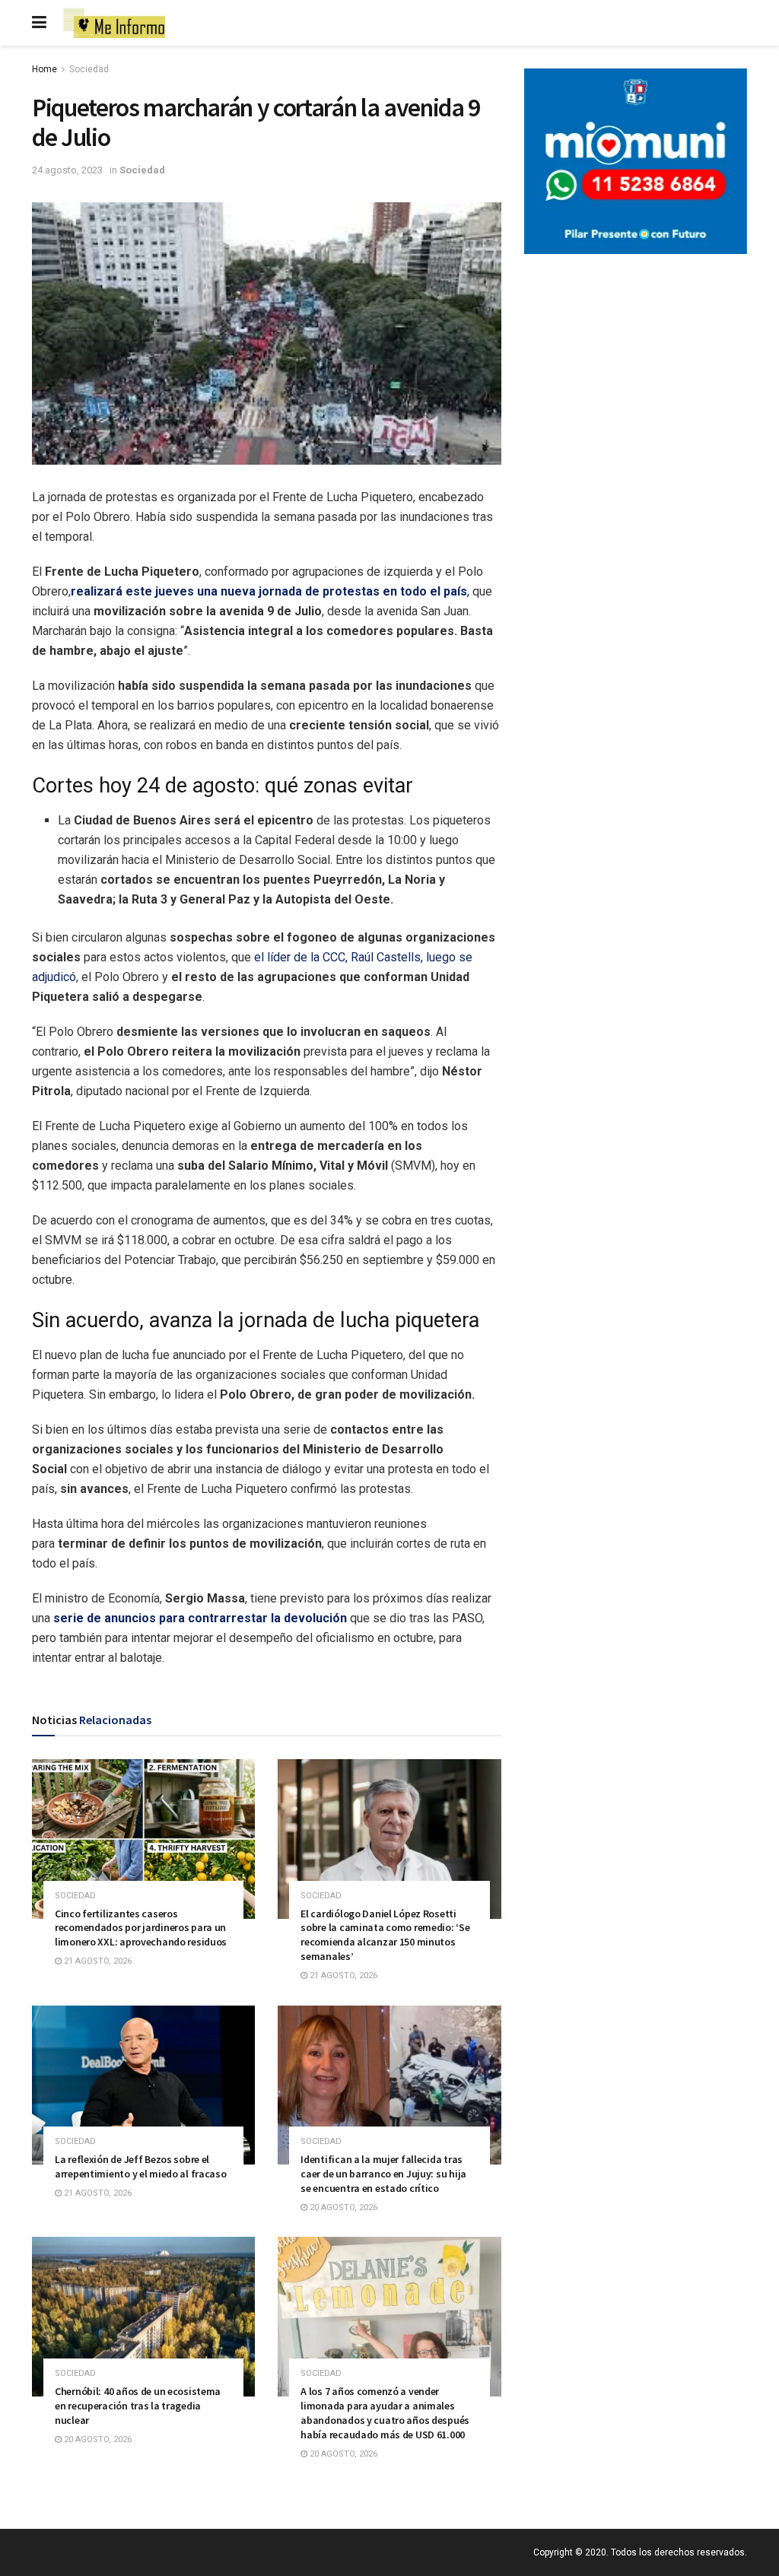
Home (45, 69)
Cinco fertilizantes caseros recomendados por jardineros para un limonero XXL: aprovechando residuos (141, 1928)
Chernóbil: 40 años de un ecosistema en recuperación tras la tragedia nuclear (138, 2406)
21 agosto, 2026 (97, 1961)
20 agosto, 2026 (342, 2208)
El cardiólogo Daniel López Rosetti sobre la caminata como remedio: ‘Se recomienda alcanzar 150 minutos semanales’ (385, 1935)
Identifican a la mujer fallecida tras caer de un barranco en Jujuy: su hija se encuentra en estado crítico (383, 2174)
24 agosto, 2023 (67, 170)
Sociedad (89, 69)
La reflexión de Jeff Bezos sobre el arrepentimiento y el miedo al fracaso (141, 2166)
